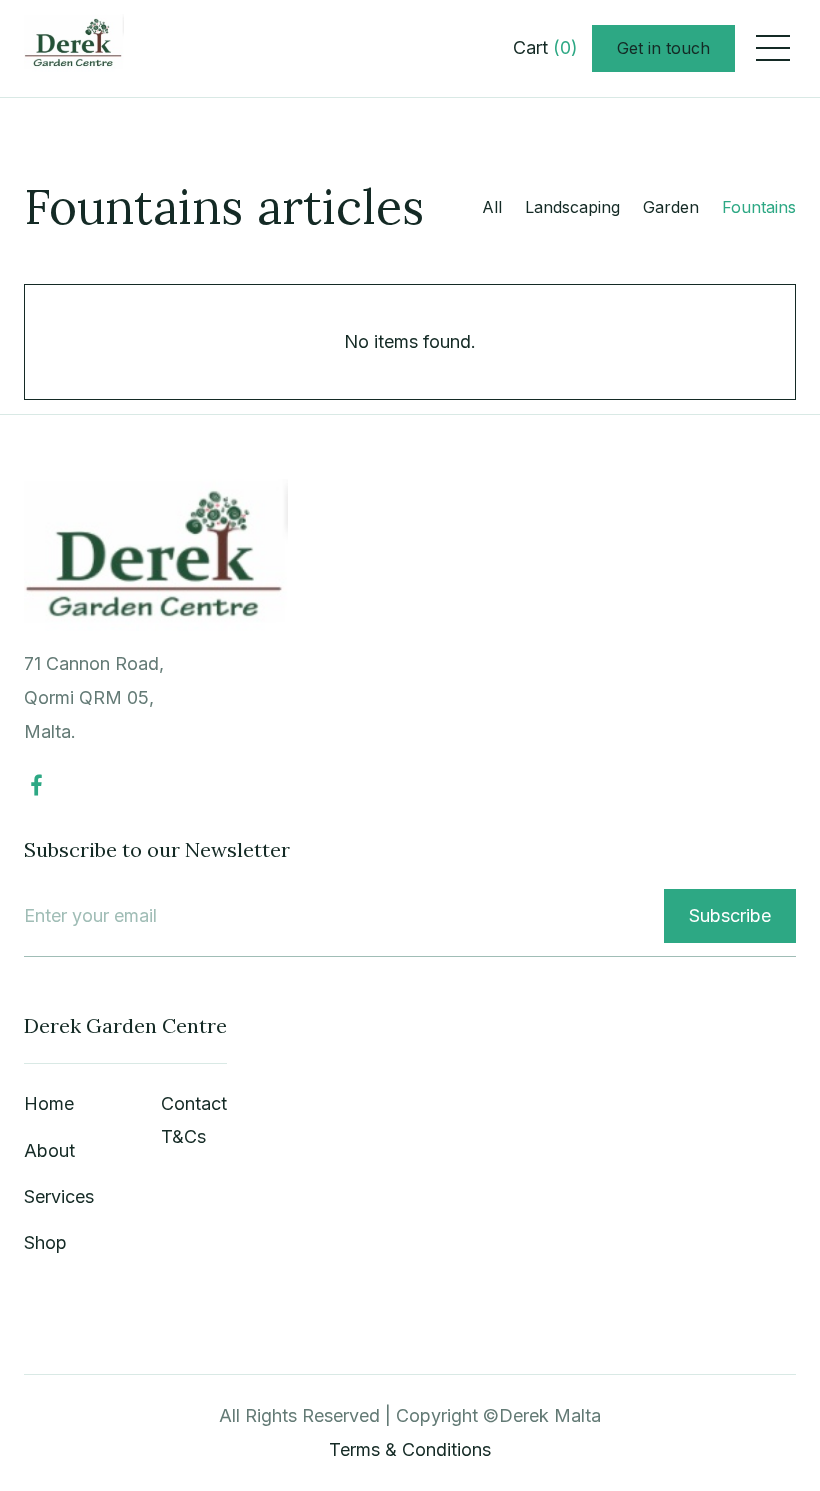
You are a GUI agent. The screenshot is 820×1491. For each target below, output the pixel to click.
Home (49, 1103)
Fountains (759, 207)
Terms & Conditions (410, 1449)
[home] (74, 48)
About (49, 1150)
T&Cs (183, 1136)
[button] (545, 48)
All (492, 207)
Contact (194, 1103)
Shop (45, 1242)
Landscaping (572, 207)
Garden (671, 207)
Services (59, 1196)
